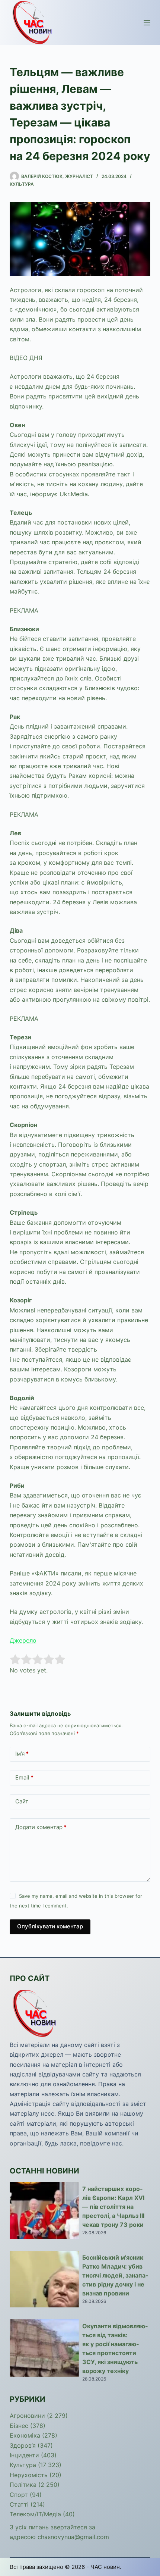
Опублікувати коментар (50, 1926)
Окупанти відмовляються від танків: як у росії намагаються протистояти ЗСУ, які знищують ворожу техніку (115, 2348)
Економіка (25, 2435)
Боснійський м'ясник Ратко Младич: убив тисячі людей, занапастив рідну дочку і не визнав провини (115, 2275)
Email (24, 1777)
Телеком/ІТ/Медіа (35, 2514)
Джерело (23, 1640)
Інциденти (24, 2455)
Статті (19, 2504)
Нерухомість (29, 2475)
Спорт (19, 2495)
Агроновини (27, 2416)
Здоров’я (23, 2445)
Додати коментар (41, 1827)
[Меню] (147, 23)
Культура (22, 184)
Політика (23, 2485)
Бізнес (19, 2426)
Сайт (22, 1801)
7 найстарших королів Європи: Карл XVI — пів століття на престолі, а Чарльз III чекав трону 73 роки (113, 2207)
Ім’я (22, 1754)
